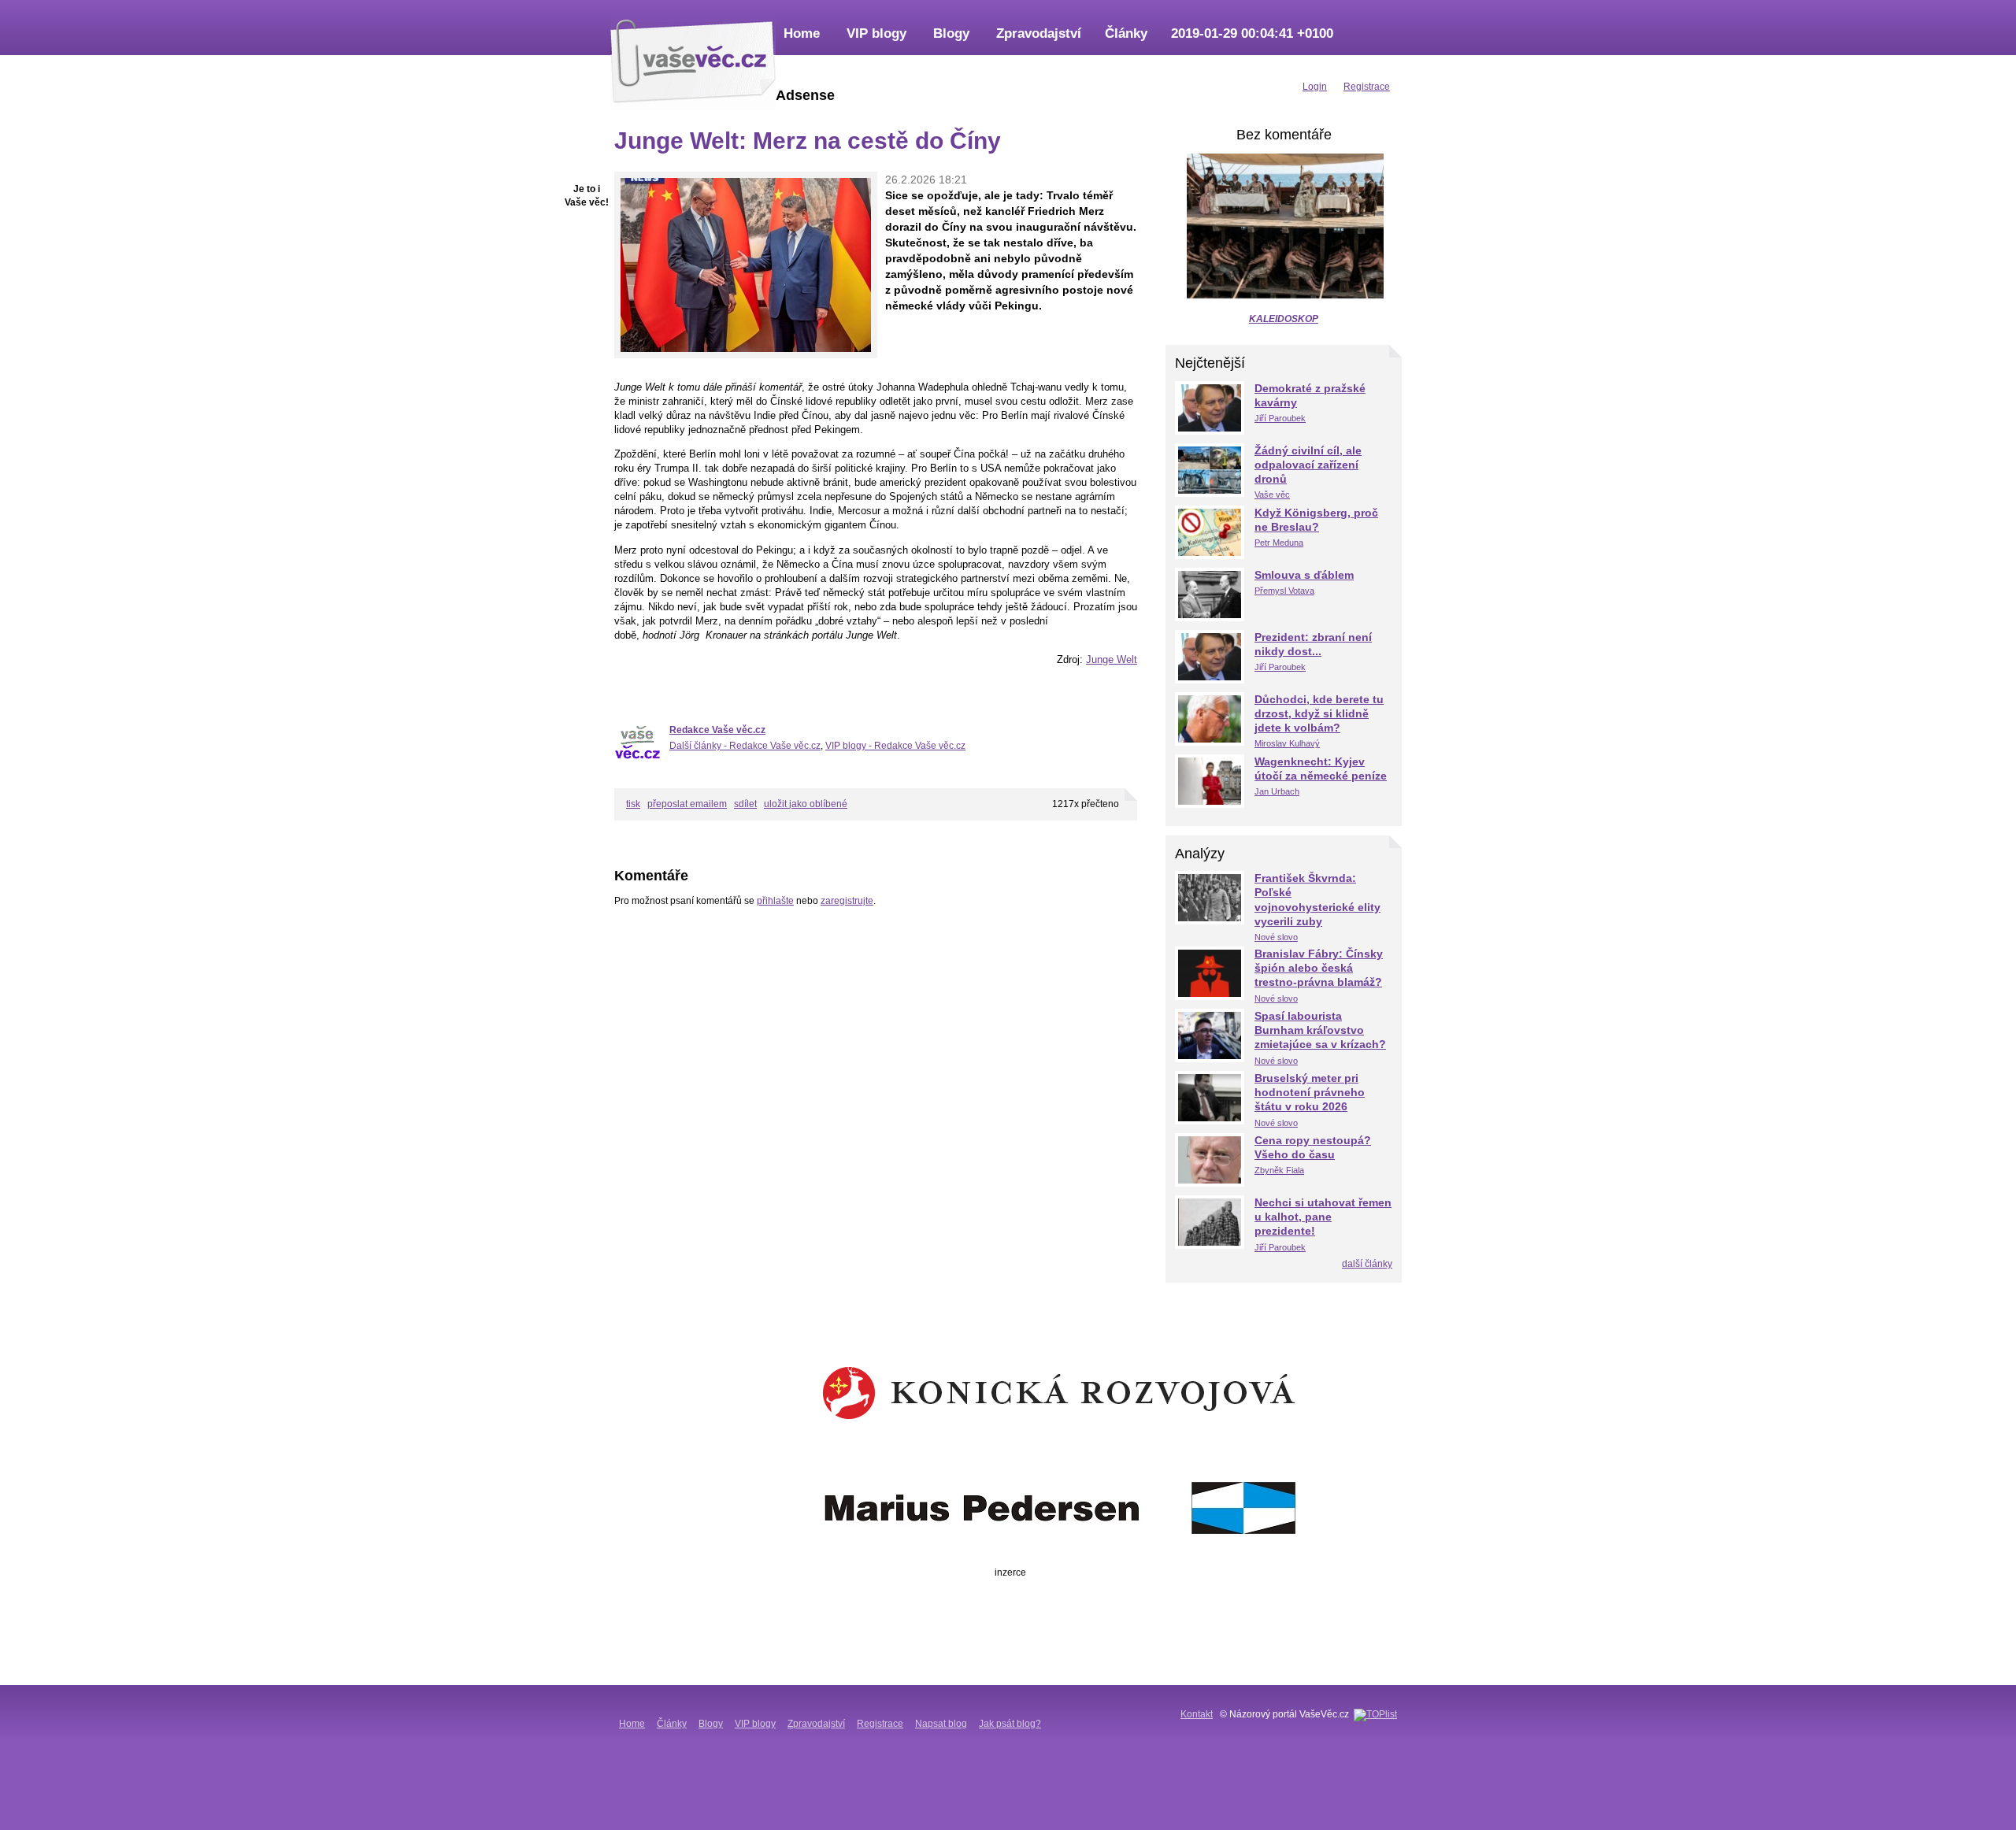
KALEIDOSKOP (1284, 319)
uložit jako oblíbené (806, 804)
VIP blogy (876, 33)
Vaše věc (1272, 495)
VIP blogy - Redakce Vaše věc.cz (895, 746)
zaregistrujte (847, 901)
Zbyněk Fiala (1279, 1170)
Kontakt (1197, 1714)
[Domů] (693, 59)
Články (1126, 33)
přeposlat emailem (687, 804)
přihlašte (775, 901)
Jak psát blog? (1010, 1724)
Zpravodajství (1039, 33)
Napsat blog (941, 1724)
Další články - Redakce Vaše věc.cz (745, 746)
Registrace (880, 1724)
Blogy (951, 33)
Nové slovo (1276, 937)
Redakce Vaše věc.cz (717, 730)
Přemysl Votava (1284, 591)
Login (1315, 87)
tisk (633, 804)
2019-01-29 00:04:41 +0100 (1252, 33)
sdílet (745, 804)
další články (1367, 1264)
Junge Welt (1112, 659)
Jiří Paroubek (1280, 418)
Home (802, 33)
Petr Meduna (1279, 543)
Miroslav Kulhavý (1287, 743)
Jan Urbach (1277, 791)
